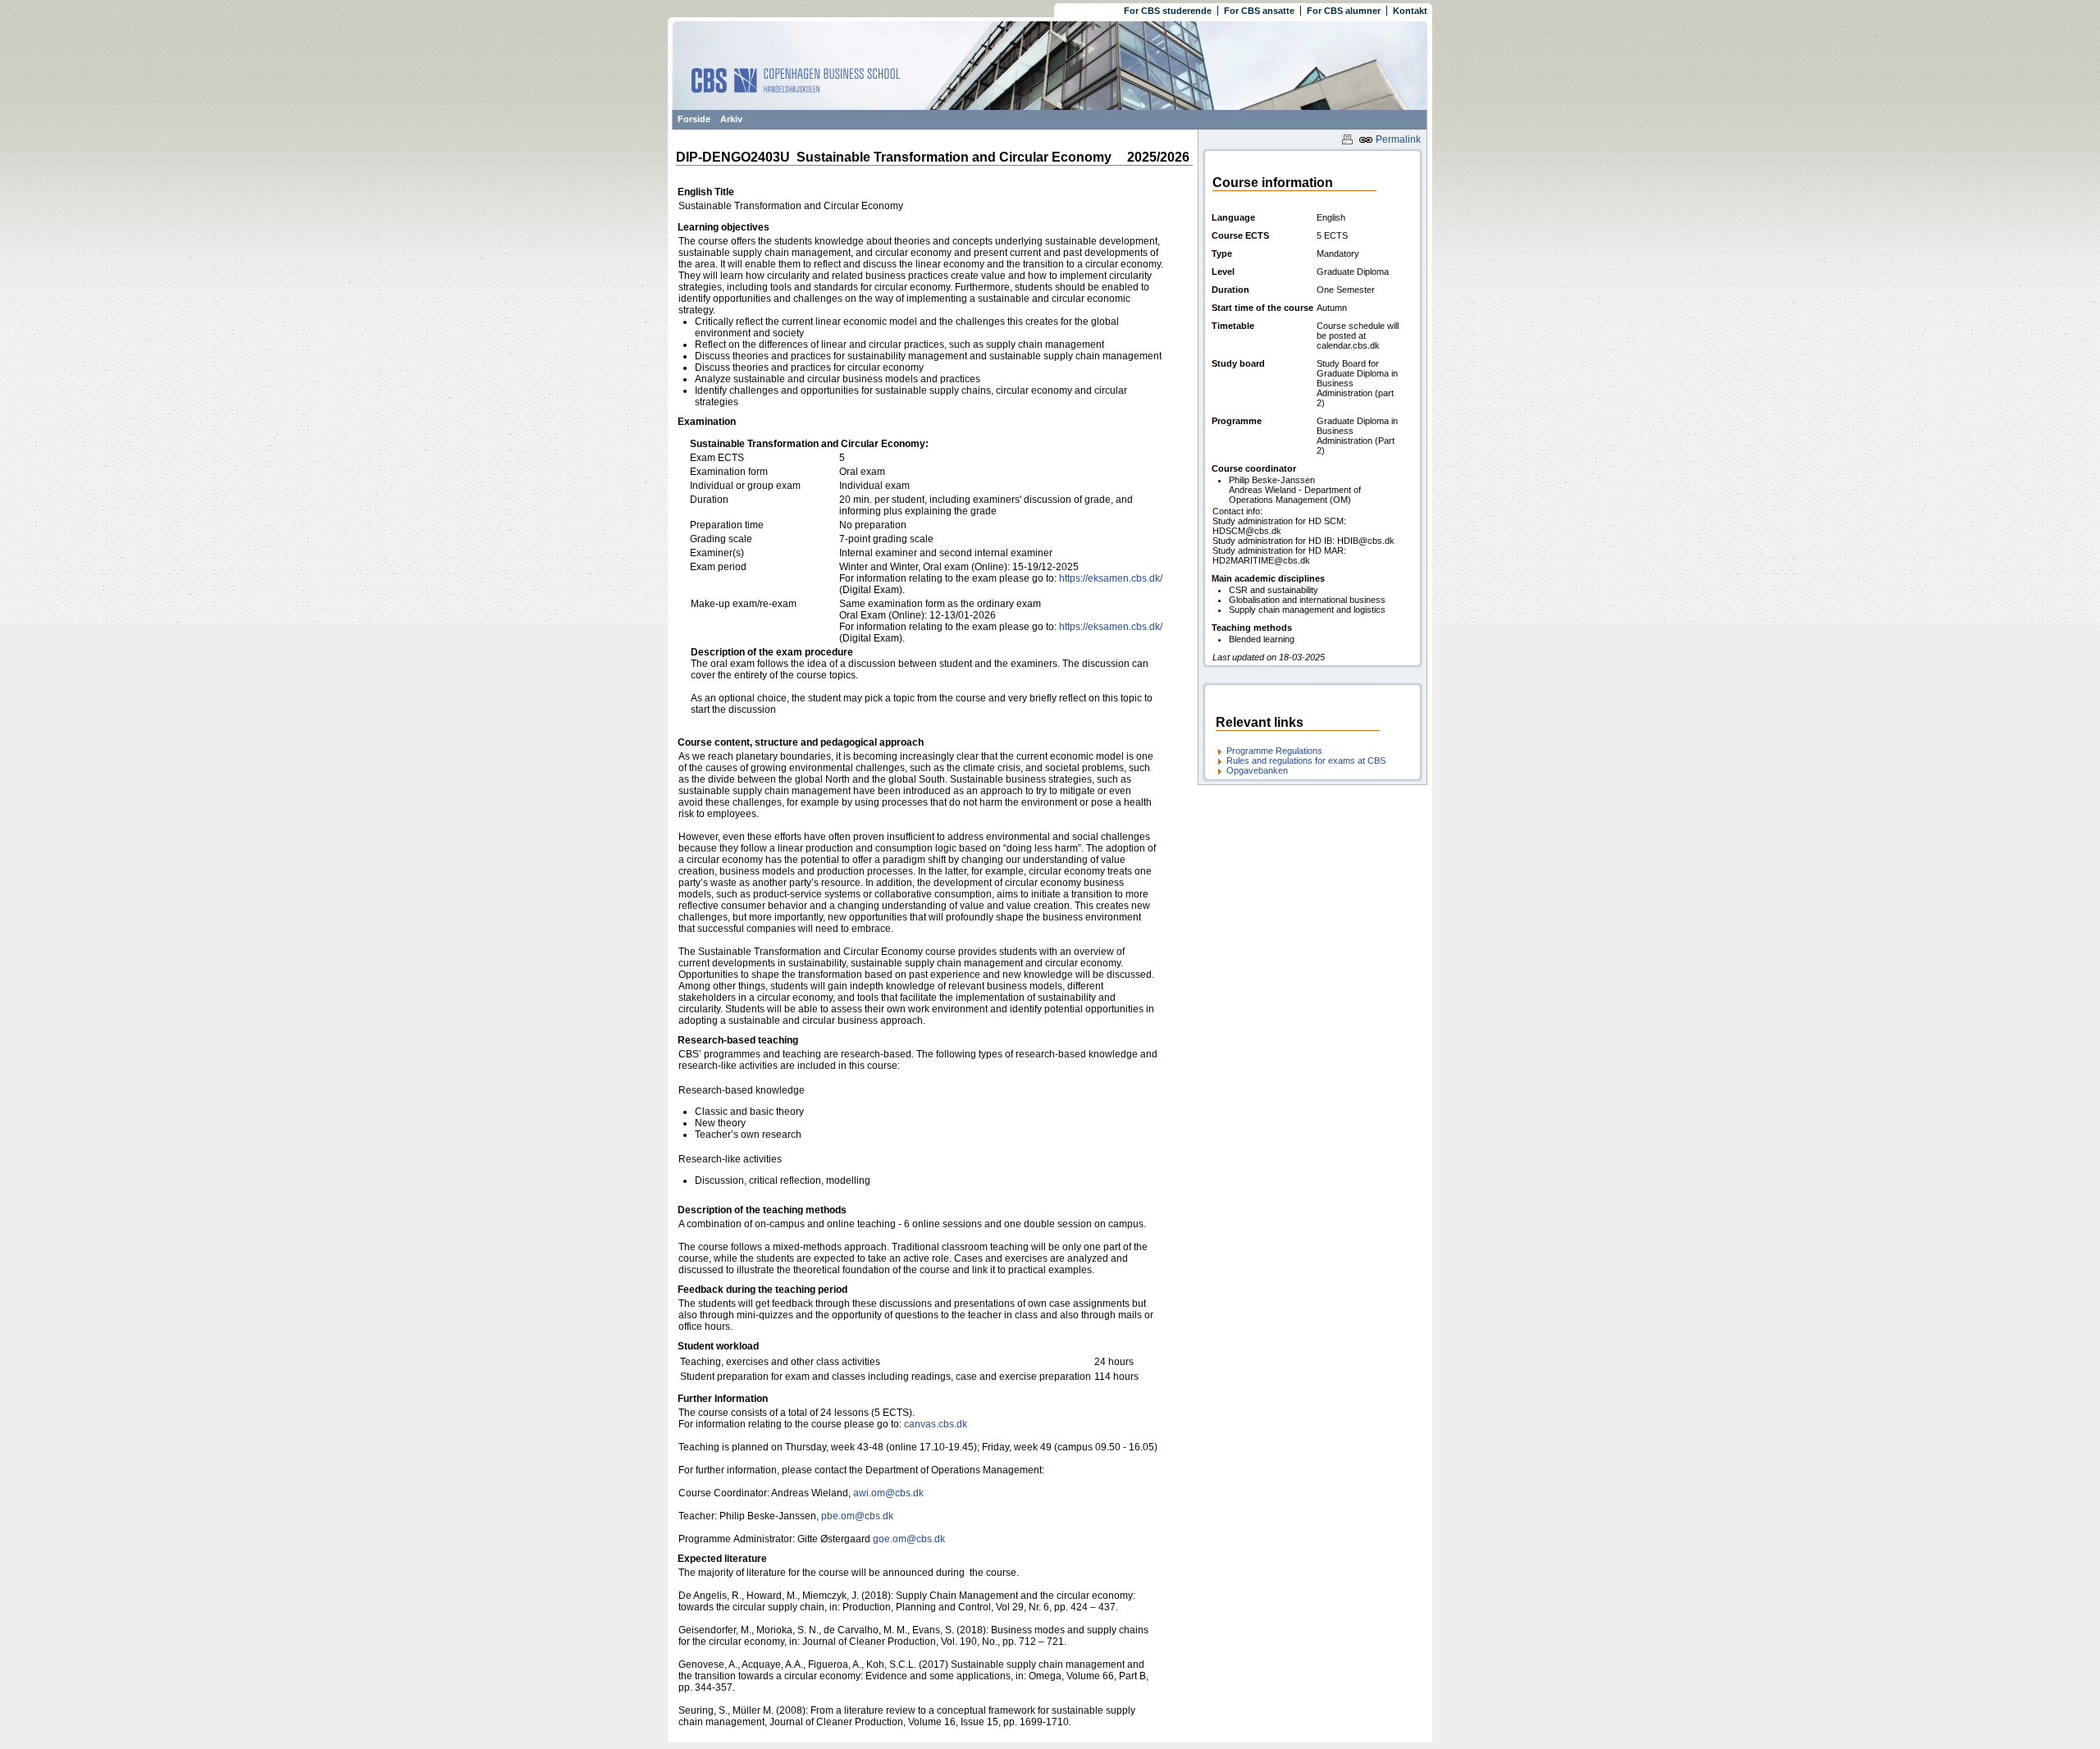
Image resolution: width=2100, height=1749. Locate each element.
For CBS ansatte (1259, 11)
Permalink (1397, 139)
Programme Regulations (1274, 751)
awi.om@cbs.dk (888, 1493)
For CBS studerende (1168, 11)
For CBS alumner (1344, 11)
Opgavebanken (1257, 770)
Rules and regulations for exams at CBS (1306, 760)
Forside (694, 119)
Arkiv (731, 119)
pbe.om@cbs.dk (858, 1516)
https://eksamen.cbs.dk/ (1111, 578)
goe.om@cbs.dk (909, 1539)
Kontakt (1410, 11)
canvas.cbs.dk (936, 1424)
